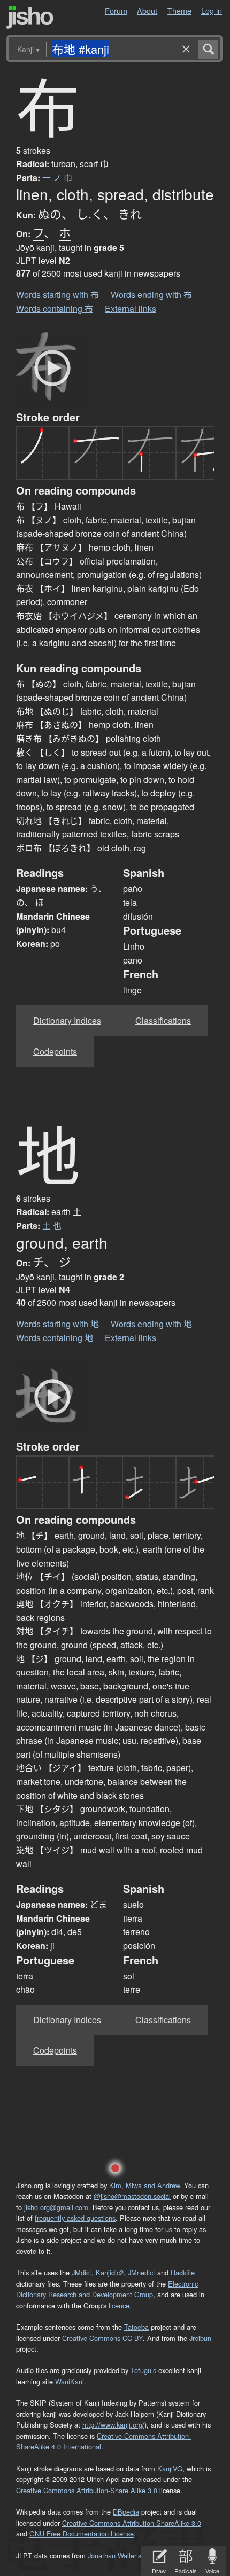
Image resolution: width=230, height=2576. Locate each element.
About (147, 10)
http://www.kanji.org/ (113, 2425)
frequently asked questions (75, 2218)
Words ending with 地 (151, 1324)
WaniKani (70, 2381)
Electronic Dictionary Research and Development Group (107, 2289)
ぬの (50, 213)
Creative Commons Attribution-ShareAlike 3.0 (132, 2523)
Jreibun (200, 2338)
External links (131, 308)
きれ (130, 213)
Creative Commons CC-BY (102, 2338)
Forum (116, 10)
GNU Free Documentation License (82, 2534)
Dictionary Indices (67, 1020)
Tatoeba (136, 2327)
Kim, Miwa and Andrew (144, 2185)
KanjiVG (170, 2468)
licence (119, 2305)
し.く (90, 213)
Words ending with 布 (151, 295)
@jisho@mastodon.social (132, 2196)
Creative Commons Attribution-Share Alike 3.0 (87, 2490)
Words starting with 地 (57, 1324)
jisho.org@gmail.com (56, 2207)
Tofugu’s (143, 2370)
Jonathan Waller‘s (114, 2555)
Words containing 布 (55, 308)
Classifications (163, 1020)
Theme (179, 10)
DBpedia (126, 2512)
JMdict (82, 2272)
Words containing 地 (55, 1338)
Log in (212, 10)
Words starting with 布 (57, 295)
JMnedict (141, 2272)
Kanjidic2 (110, 2272)
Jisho (30, 17)
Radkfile (183, 2272)
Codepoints (55, 1051)
